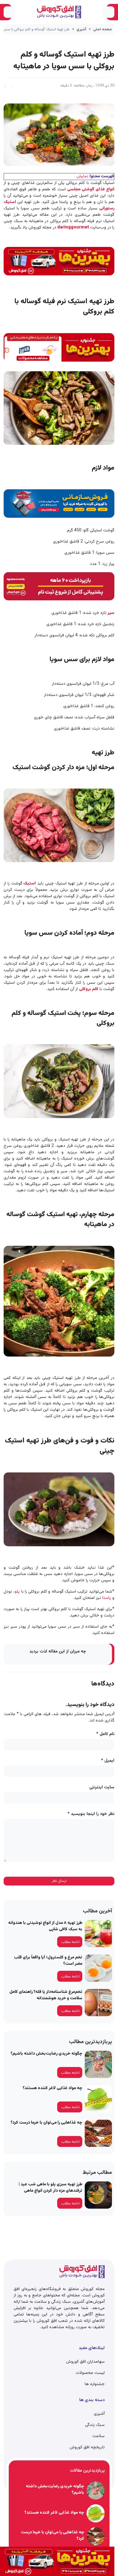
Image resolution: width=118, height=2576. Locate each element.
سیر (111, 613)
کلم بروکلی (89, 989)
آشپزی (81, 29)
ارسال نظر (59, 1881)
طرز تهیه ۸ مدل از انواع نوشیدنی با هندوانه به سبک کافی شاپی (45, 1926)
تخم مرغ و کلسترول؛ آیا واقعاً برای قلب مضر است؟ (48, 1961)
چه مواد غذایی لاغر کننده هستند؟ (52, 2088)
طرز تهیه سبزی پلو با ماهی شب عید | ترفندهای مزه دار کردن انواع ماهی (51, 2188)
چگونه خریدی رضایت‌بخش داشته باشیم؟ (46, 2054)
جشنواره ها (95, 2384)
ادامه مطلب (70, 1942)
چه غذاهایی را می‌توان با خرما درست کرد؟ (46, 2123)
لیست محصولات (90, 2373)
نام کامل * (105, 1734)
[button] (5, 86)
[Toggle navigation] (109, 12)
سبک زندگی (95, 2425)
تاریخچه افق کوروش (87, 2447)
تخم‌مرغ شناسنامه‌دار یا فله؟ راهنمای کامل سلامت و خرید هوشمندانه (46, 1995)
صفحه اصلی (103, 29)
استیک (29, 884)
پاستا (107, 1598)
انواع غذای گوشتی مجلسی (91, 189)
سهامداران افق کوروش (85, 2362)
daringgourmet (73, 228)
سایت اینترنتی (102, 1788)
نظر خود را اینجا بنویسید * (91, 1814)
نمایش (82, 176)
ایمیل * (108, 1761)
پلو (17, 1592)
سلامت (98, 2436)
